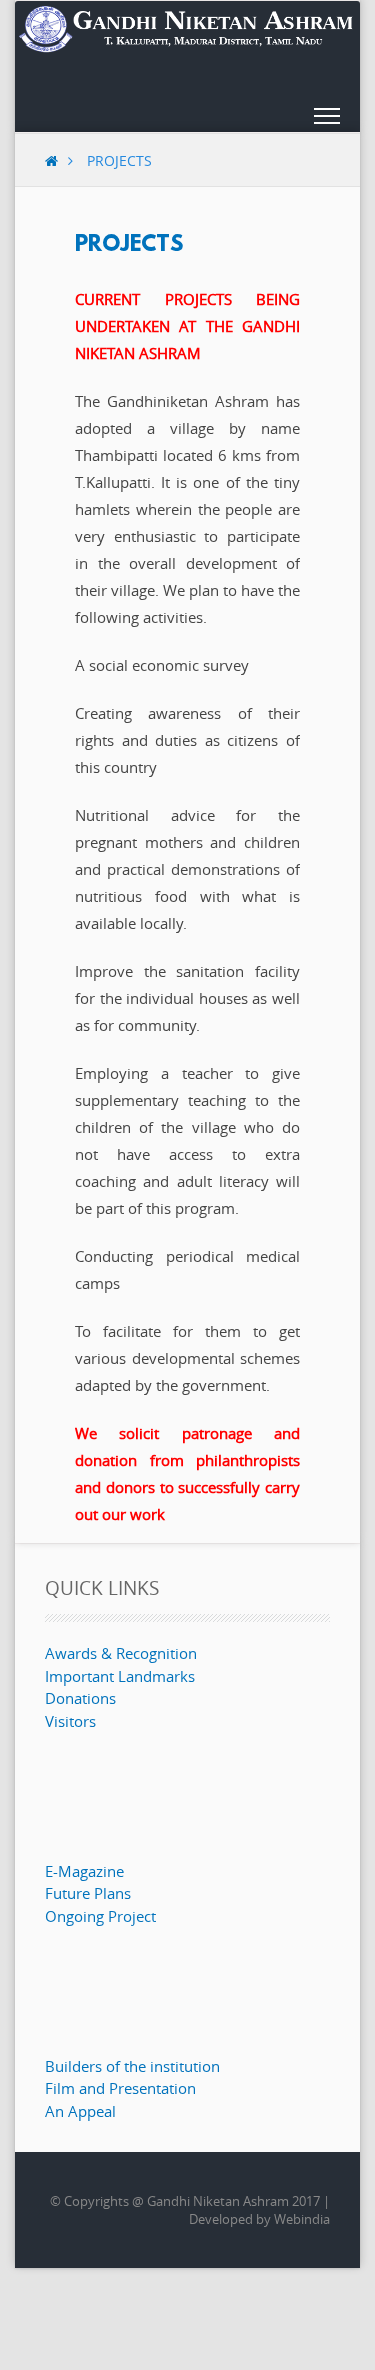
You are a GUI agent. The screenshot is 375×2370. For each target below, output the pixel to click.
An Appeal (80, 2111)
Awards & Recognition (121, 1653)
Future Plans (88, 1893)
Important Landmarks (120, 1676)
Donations (80, 1698)
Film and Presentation (120, 2088)
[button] (327, 120)
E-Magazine (84, 1871)
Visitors (70, 1721)
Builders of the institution (132, 2066)
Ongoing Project (100, 1916)
